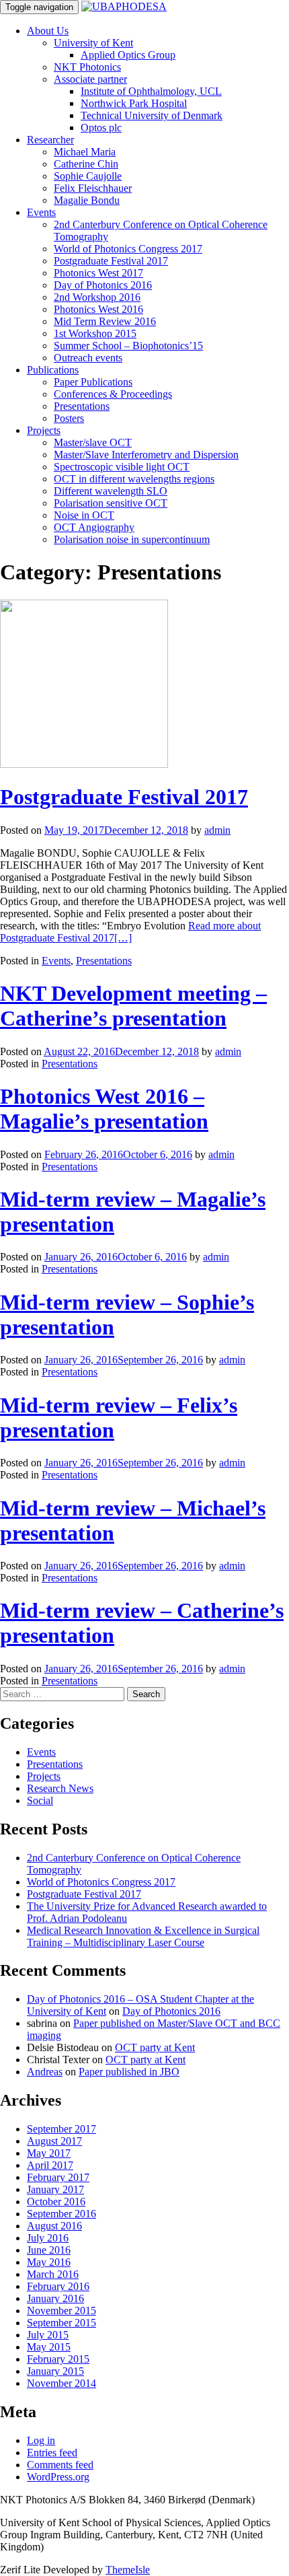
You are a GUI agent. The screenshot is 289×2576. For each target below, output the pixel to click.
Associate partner (90, 79)
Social (40, 1800)
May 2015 (49, 2347)
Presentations (82, 406)
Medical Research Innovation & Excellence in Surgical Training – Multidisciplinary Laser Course (143, 1936)
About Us (48, 31)
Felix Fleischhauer (93, 188)
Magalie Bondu (87, 200)
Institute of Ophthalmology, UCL (151, 91)
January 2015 (55, 2371)
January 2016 (55, 2298)
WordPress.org (58, 2477)
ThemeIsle (128, 2570)
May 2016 (49, 2262)
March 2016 (53, 2274)
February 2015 (58, 2359)
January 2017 (55, 2189)
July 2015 (48, 2335)
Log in (41, 2440)
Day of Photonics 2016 (103, 285)
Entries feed (52, 2453)
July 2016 (48, 2238)
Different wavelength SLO (111, 491)
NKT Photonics (87, 67)
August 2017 (54, 2141)
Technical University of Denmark (152, 115)
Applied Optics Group (128, 55)
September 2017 (61, 2129)
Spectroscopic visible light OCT (122, 467)
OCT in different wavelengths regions (134, 479)
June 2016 (49, 2250)
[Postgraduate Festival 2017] (84, 764)
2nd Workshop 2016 (97, 297)
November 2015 (61, 2311)
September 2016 (61, 2214)
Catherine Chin (86, 164)
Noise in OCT (84, 515)
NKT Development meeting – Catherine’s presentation (133, 1006)
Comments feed (60, 2465)
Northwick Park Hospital (134, 103)
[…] (130, 932)
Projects (44, 430)
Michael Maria (85, 152)
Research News (60, 1788)
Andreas (45, 2072)
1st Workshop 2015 (95, 333)
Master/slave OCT (93, 442)
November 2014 (61, 2383)
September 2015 (61, 2323)
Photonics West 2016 (98, 309)
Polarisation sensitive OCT (111, 503)
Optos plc (101, 128)
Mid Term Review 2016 (105, 321)
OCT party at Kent (155, 2047)
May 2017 (49, 2153)
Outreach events (88, 358)
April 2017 (50, 2165)
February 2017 (58, 2177)
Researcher (50, 140)
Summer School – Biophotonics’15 (128, 346)
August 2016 (54, 2226)
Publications (53, 370)
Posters (69, 418)
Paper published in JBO (129, 2072)
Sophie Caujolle (88, 176)
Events (41, 212)
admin (217, 830)
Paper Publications (93, 382)
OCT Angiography (94, 527)
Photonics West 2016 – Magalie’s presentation (104, 1109)
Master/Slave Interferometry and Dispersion (146, 455)
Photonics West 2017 (98, 273)
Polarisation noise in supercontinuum (132, 539)
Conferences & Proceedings (113, 394)
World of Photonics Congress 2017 (128, 249)
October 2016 (56, 2202)
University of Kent (93, 43)
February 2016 (58, 2286)
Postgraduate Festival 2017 (111, 261)
